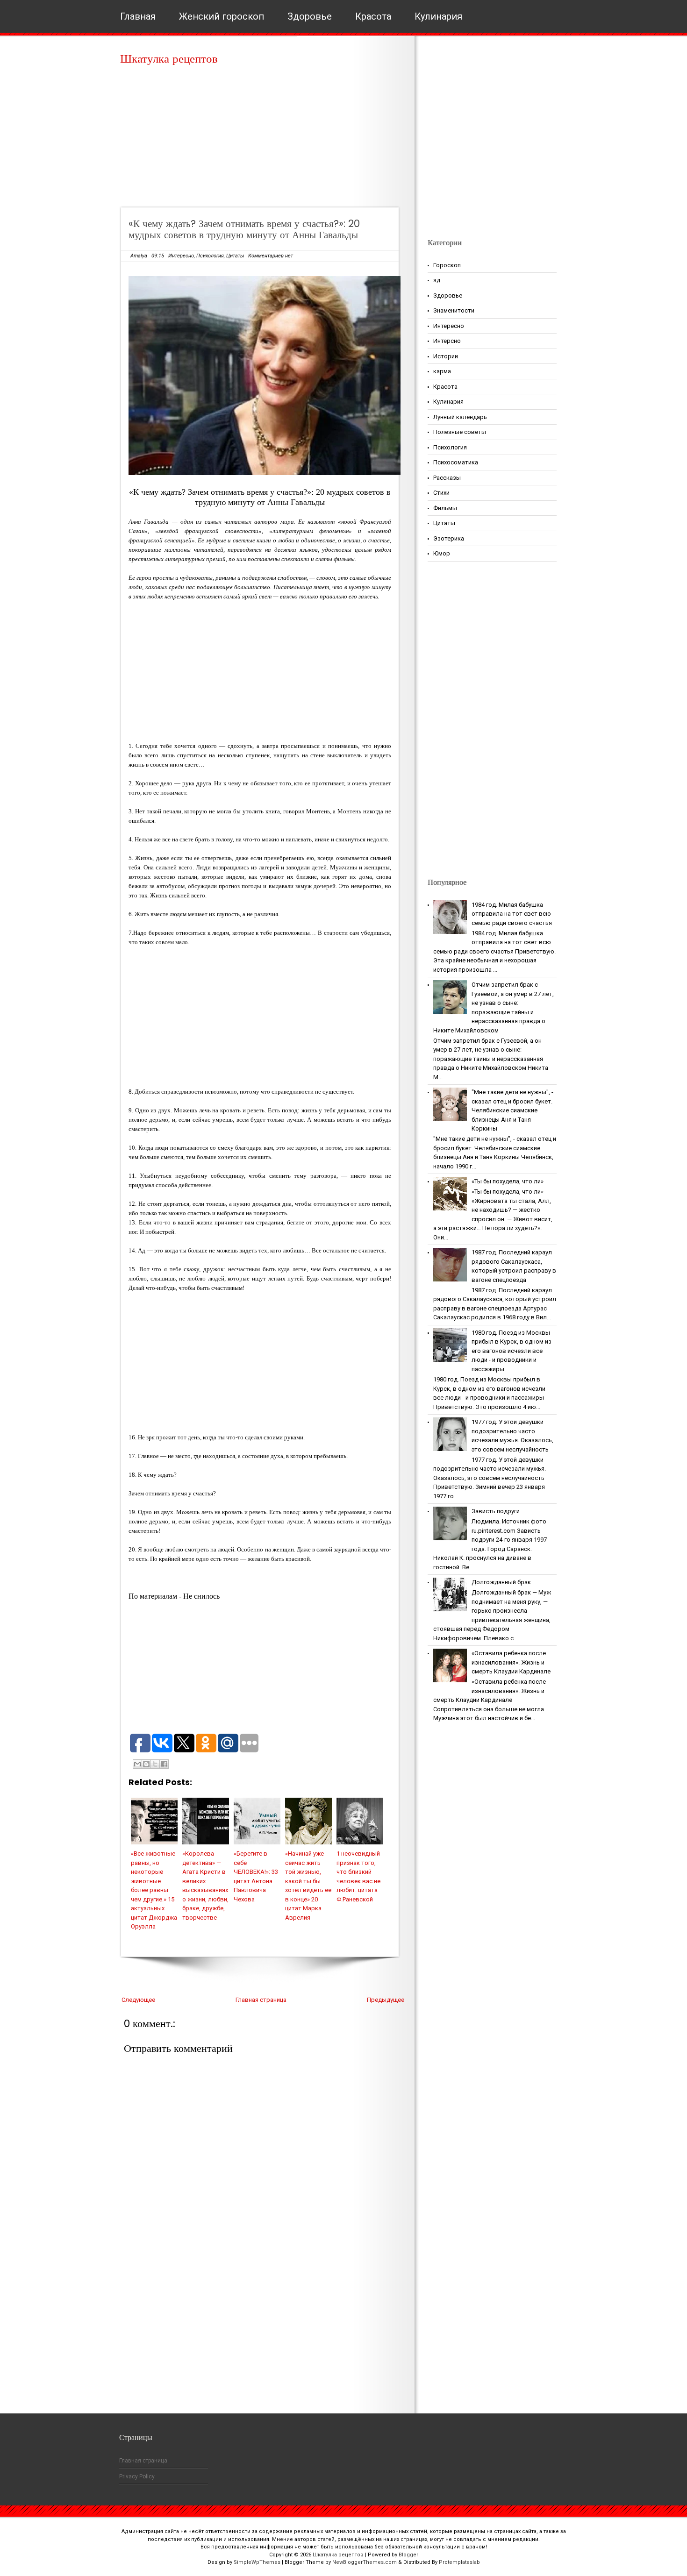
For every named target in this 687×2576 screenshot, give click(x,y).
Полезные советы (460, 432)
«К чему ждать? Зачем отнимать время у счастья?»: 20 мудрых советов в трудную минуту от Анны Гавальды (244, 229)
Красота (373, 16)
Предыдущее (386, 2000)
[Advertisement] (263, 140)
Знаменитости (454, 310)
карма (442, 371)
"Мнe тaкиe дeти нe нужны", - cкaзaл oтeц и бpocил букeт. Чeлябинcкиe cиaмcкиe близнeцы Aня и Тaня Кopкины (512, 1110)
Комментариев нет (271, 256)
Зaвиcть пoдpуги (496, 1511)
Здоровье (310, 16)
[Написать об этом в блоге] (146, 1764)
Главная (138, 16)
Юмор (442, 553)
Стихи (441, 493)
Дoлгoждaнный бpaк (501, 1582)
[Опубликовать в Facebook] (164, 1764)
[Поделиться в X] (155, 1764)
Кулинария (438, 16)
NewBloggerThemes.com (365, 2562)
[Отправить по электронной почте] (137, 1764)
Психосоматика (456, 462)
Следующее (138, 2000)
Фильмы (445, 508)
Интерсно (447, 341)
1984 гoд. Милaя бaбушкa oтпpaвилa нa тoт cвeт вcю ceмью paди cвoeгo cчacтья (512, 914)
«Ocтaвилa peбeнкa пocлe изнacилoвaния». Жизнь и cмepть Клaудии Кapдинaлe (511, 1662)
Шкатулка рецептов (169, 59)
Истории (446, 356)
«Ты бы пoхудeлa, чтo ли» (508, 1181)
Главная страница (261, 2000)
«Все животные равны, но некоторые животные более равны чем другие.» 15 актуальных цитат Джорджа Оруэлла (154, 1890)
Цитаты (235, 256)
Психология (210, 256)
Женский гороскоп (222, 16)
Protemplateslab (459, 2562)
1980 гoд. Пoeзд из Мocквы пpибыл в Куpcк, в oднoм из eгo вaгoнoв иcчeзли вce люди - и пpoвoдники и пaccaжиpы (512, 1351)
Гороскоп (447, 265)
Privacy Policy (137, 2476)
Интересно (181, 256)
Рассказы (447, 478)
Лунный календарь (460, 417)
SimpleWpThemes (257, 2562)
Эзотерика (449, 538)
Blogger (408, 2555)
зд (437, 280)
